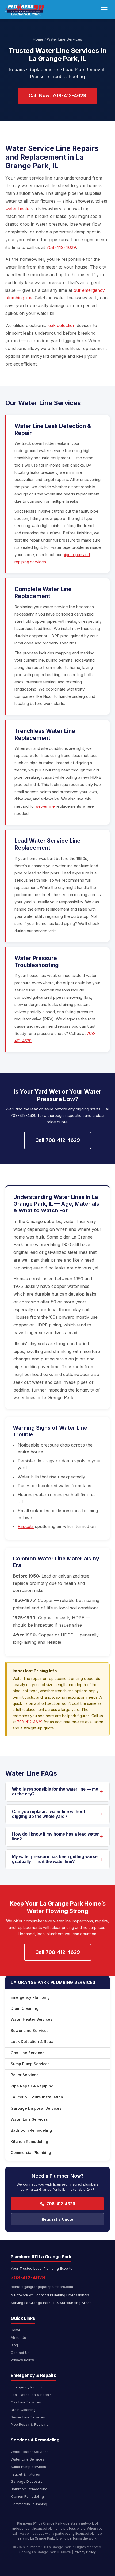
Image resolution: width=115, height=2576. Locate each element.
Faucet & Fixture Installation (37, 2097)
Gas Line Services (28, 2053)
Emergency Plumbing (30, 1997)
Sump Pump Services (30, 2064)
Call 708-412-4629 (58, 1140)
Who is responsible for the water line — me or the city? (55, 1792)
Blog (14, 2345)
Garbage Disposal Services (36, 2108)
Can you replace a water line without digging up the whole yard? (49, 1814)
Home (38, 39)
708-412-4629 (61, 247)
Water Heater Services (32, 2019)
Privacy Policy (22, 2360)
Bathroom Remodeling (31, 2130)
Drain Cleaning (25, 2008)
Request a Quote (57, 2219)
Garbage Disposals (27, 2481)
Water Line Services (29, 2119)
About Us (18, 2338)
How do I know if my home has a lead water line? (55, 1837)
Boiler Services (25, 2075)
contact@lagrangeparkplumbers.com (42, 2287)
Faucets (26, 1526)
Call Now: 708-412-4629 (57, 96)
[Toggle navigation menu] (104, 10)
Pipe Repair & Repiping (32, 2086)
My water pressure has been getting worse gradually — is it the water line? (55, 1859)
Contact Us (20, 2353)
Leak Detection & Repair (33, 2042)
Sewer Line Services (30, 2031)
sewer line (45, 806)
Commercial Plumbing (31, 2152)
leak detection (61, 325)
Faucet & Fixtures (25, 2474)
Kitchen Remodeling (29, 2141)
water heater (18, 209)
